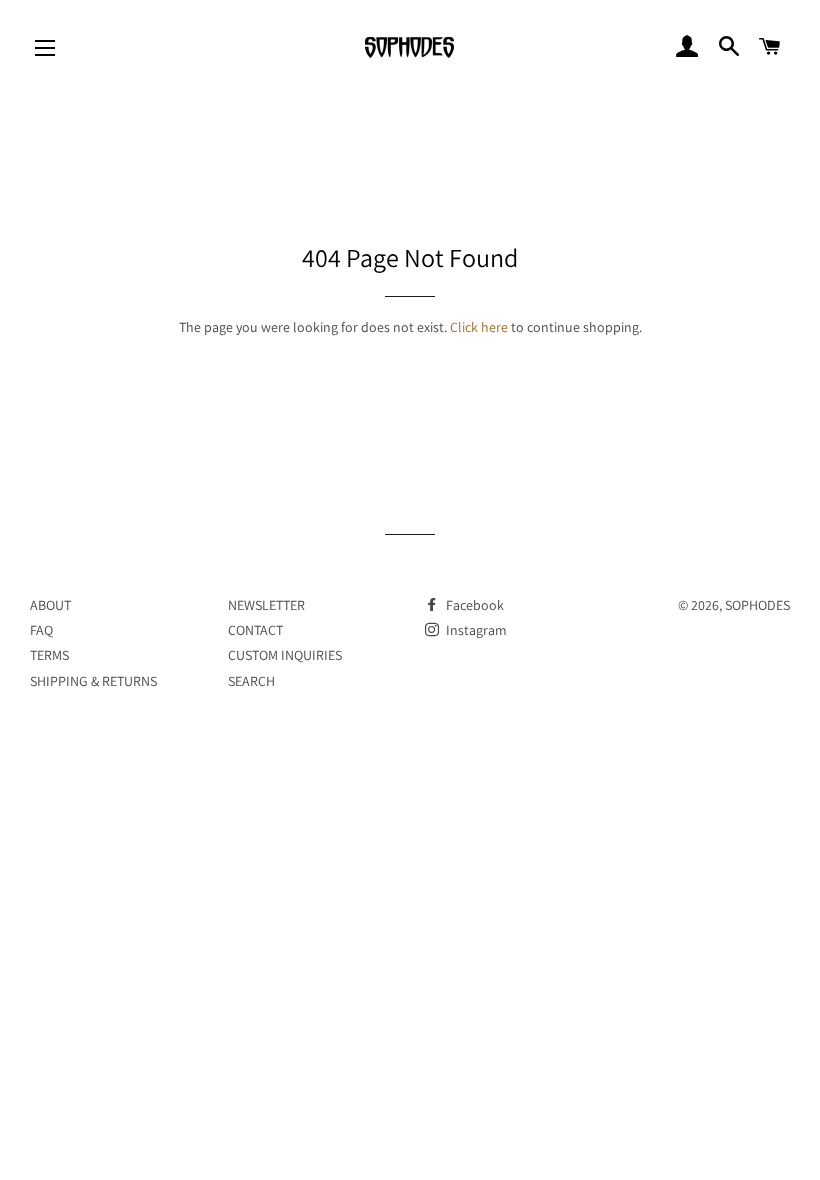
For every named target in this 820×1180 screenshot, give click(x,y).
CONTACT (255, 630)
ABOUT (50, 605)
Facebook (473, 605)
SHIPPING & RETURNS (93, 681)
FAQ (41, 630)
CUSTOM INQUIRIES (285, 655)
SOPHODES (757, 605)
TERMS (49, 655)
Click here (479, 327)
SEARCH (251, 681)
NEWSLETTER (266, 605)
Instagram (475, 630)
